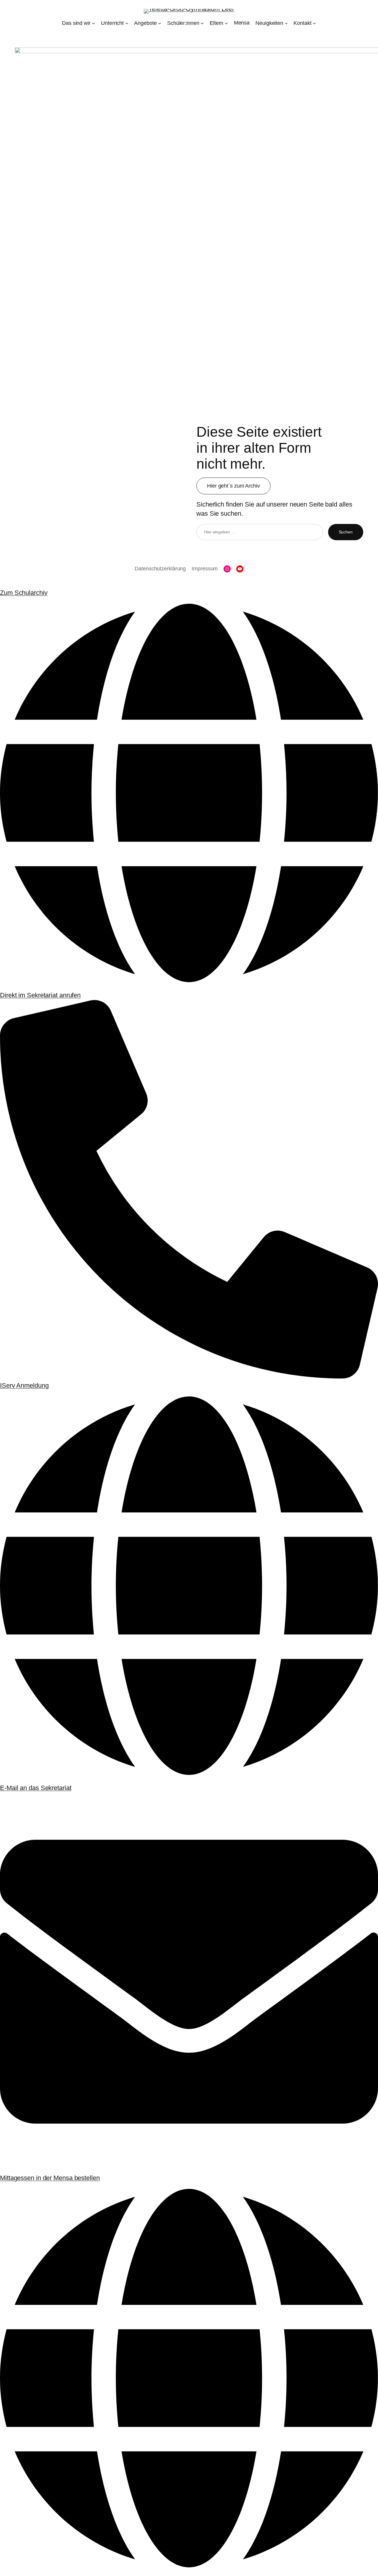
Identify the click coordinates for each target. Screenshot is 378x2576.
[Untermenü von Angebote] (160, 23)
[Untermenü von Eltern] (226, 23)
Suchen (346, 532)
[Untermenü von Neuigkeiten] (286, 23)
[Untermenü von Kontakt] (314, 23)
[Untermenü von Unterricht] (127, 23)
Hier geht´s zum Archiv (233, 486)
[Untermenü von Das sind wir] (93, 23)
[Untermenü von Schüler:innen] (202, 23)
